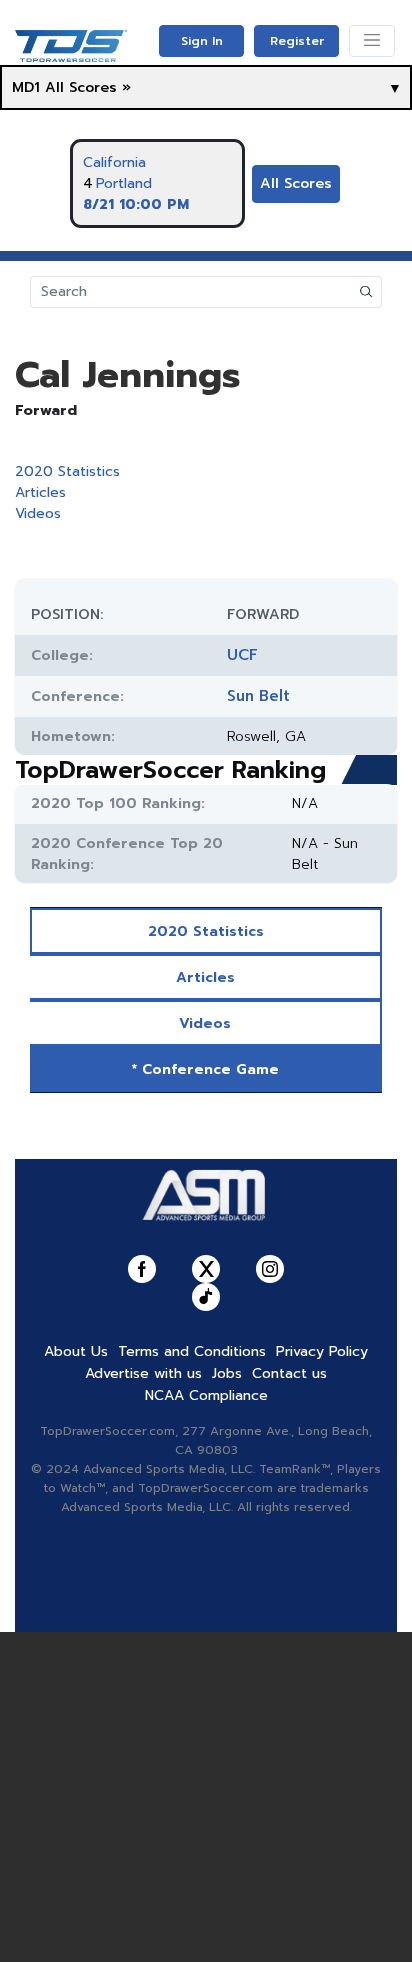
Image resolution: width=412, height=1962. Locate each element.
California (114, 162)
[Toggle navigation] (372, 41)
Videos (38, 513)
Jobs (227, 1373)
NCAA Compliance (206, 1395)
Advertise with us (143, 1373)
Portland (124, 183)
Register (297, 41)
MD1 (26, 87)
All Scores (296, 183)
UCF (242, 655)
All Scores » (88, 87)
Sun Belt (258, 696)
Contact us (289, 1373)
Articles (40, 492)
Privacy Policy (322, 1351)
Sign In (202, 41)
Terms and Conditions (192, 1351)
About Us (76, 1351)
